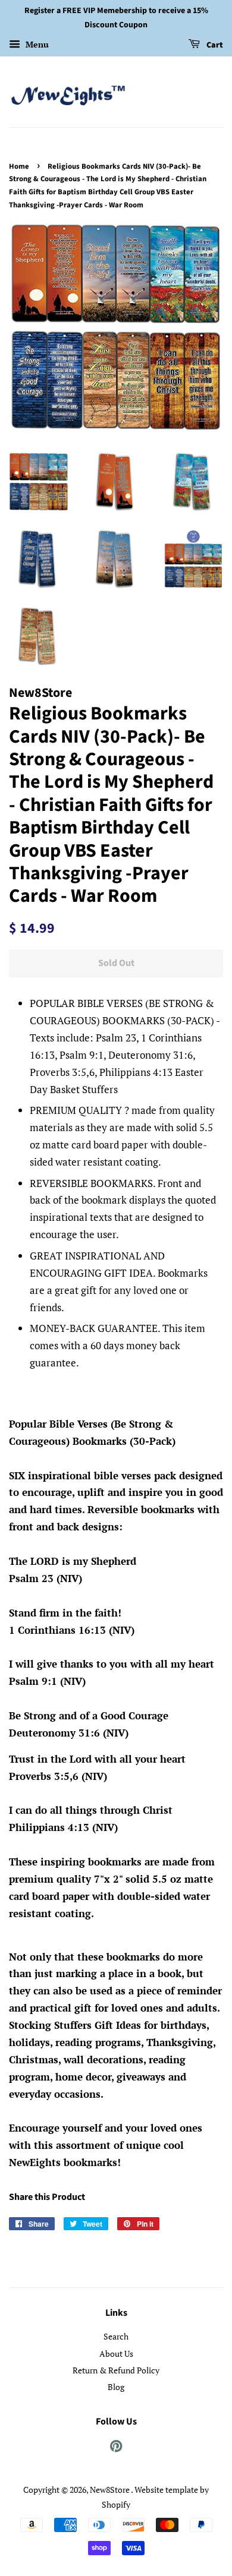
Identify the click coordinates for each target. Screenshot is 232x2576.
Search (116, 2336)
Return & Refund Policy (116, 2370)
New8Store (110, 2490)
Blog (116, 2387)
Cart (214, 45)
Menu (36, 44)
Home (19, 166)
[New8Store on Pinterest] (116, 2448)
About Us (116, 2354)
